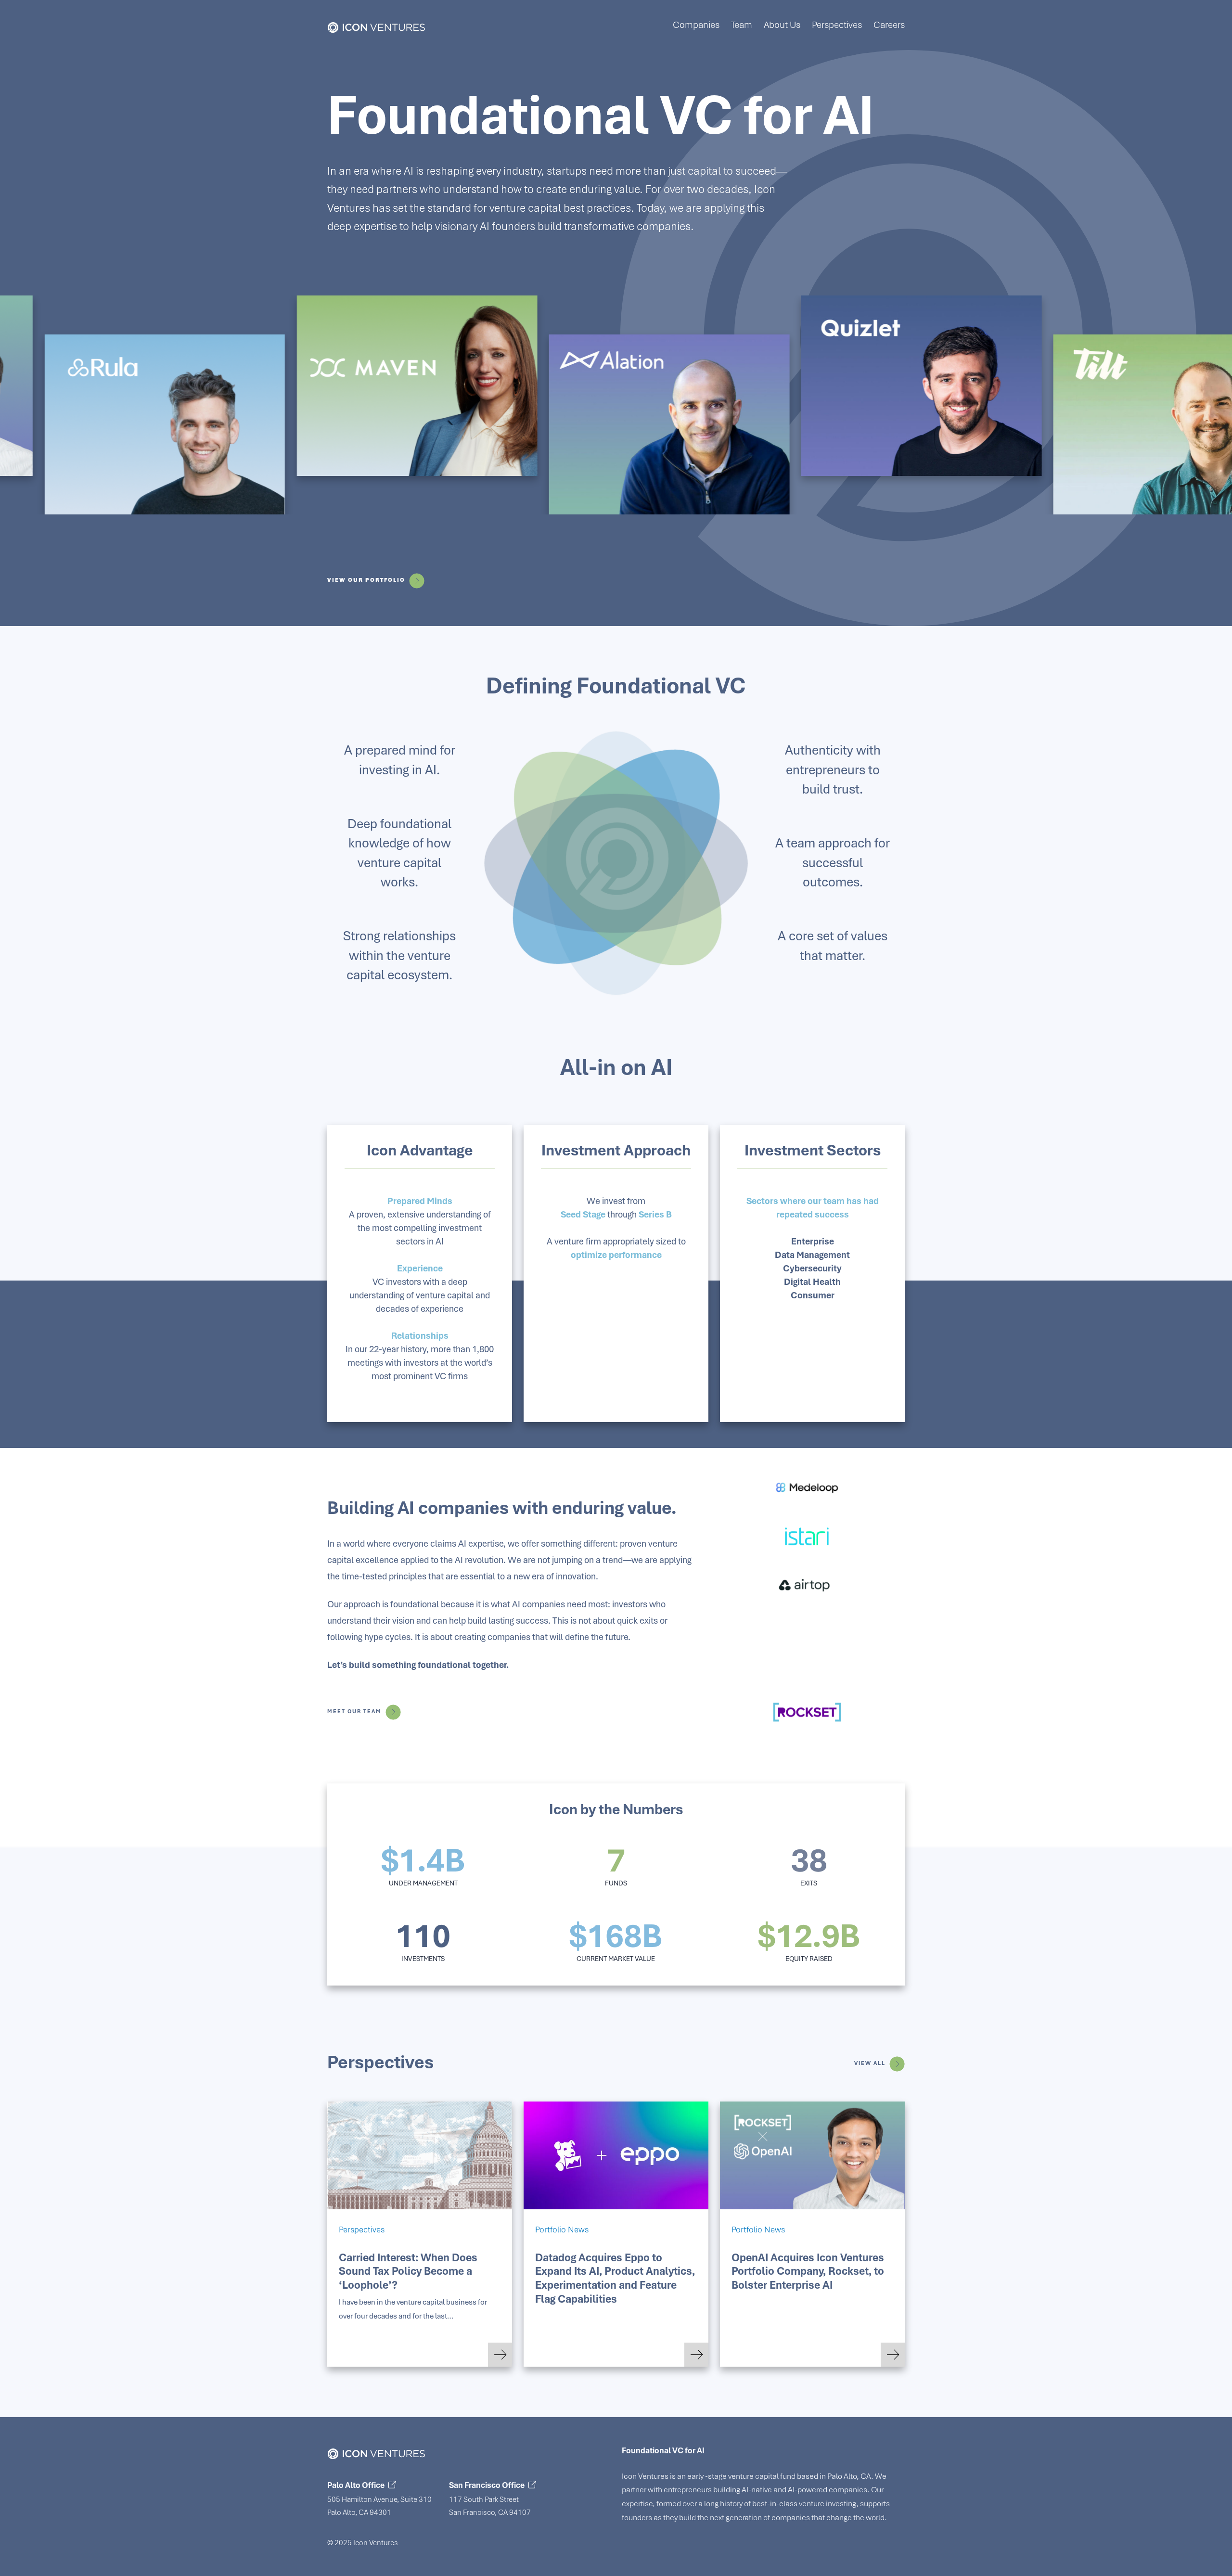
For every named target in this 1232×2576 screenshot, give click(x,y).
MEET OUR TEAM (354, 1711)
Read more (500, 2350)
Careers (889, 25)
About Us (782, 25)
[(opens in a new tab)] (616, 2155)
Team (742, 25)
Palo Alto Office (356, 2485)
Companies (696, 25)
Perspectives (837, 25)
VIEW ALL (870, 2063)
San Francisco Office (487, 2485)
